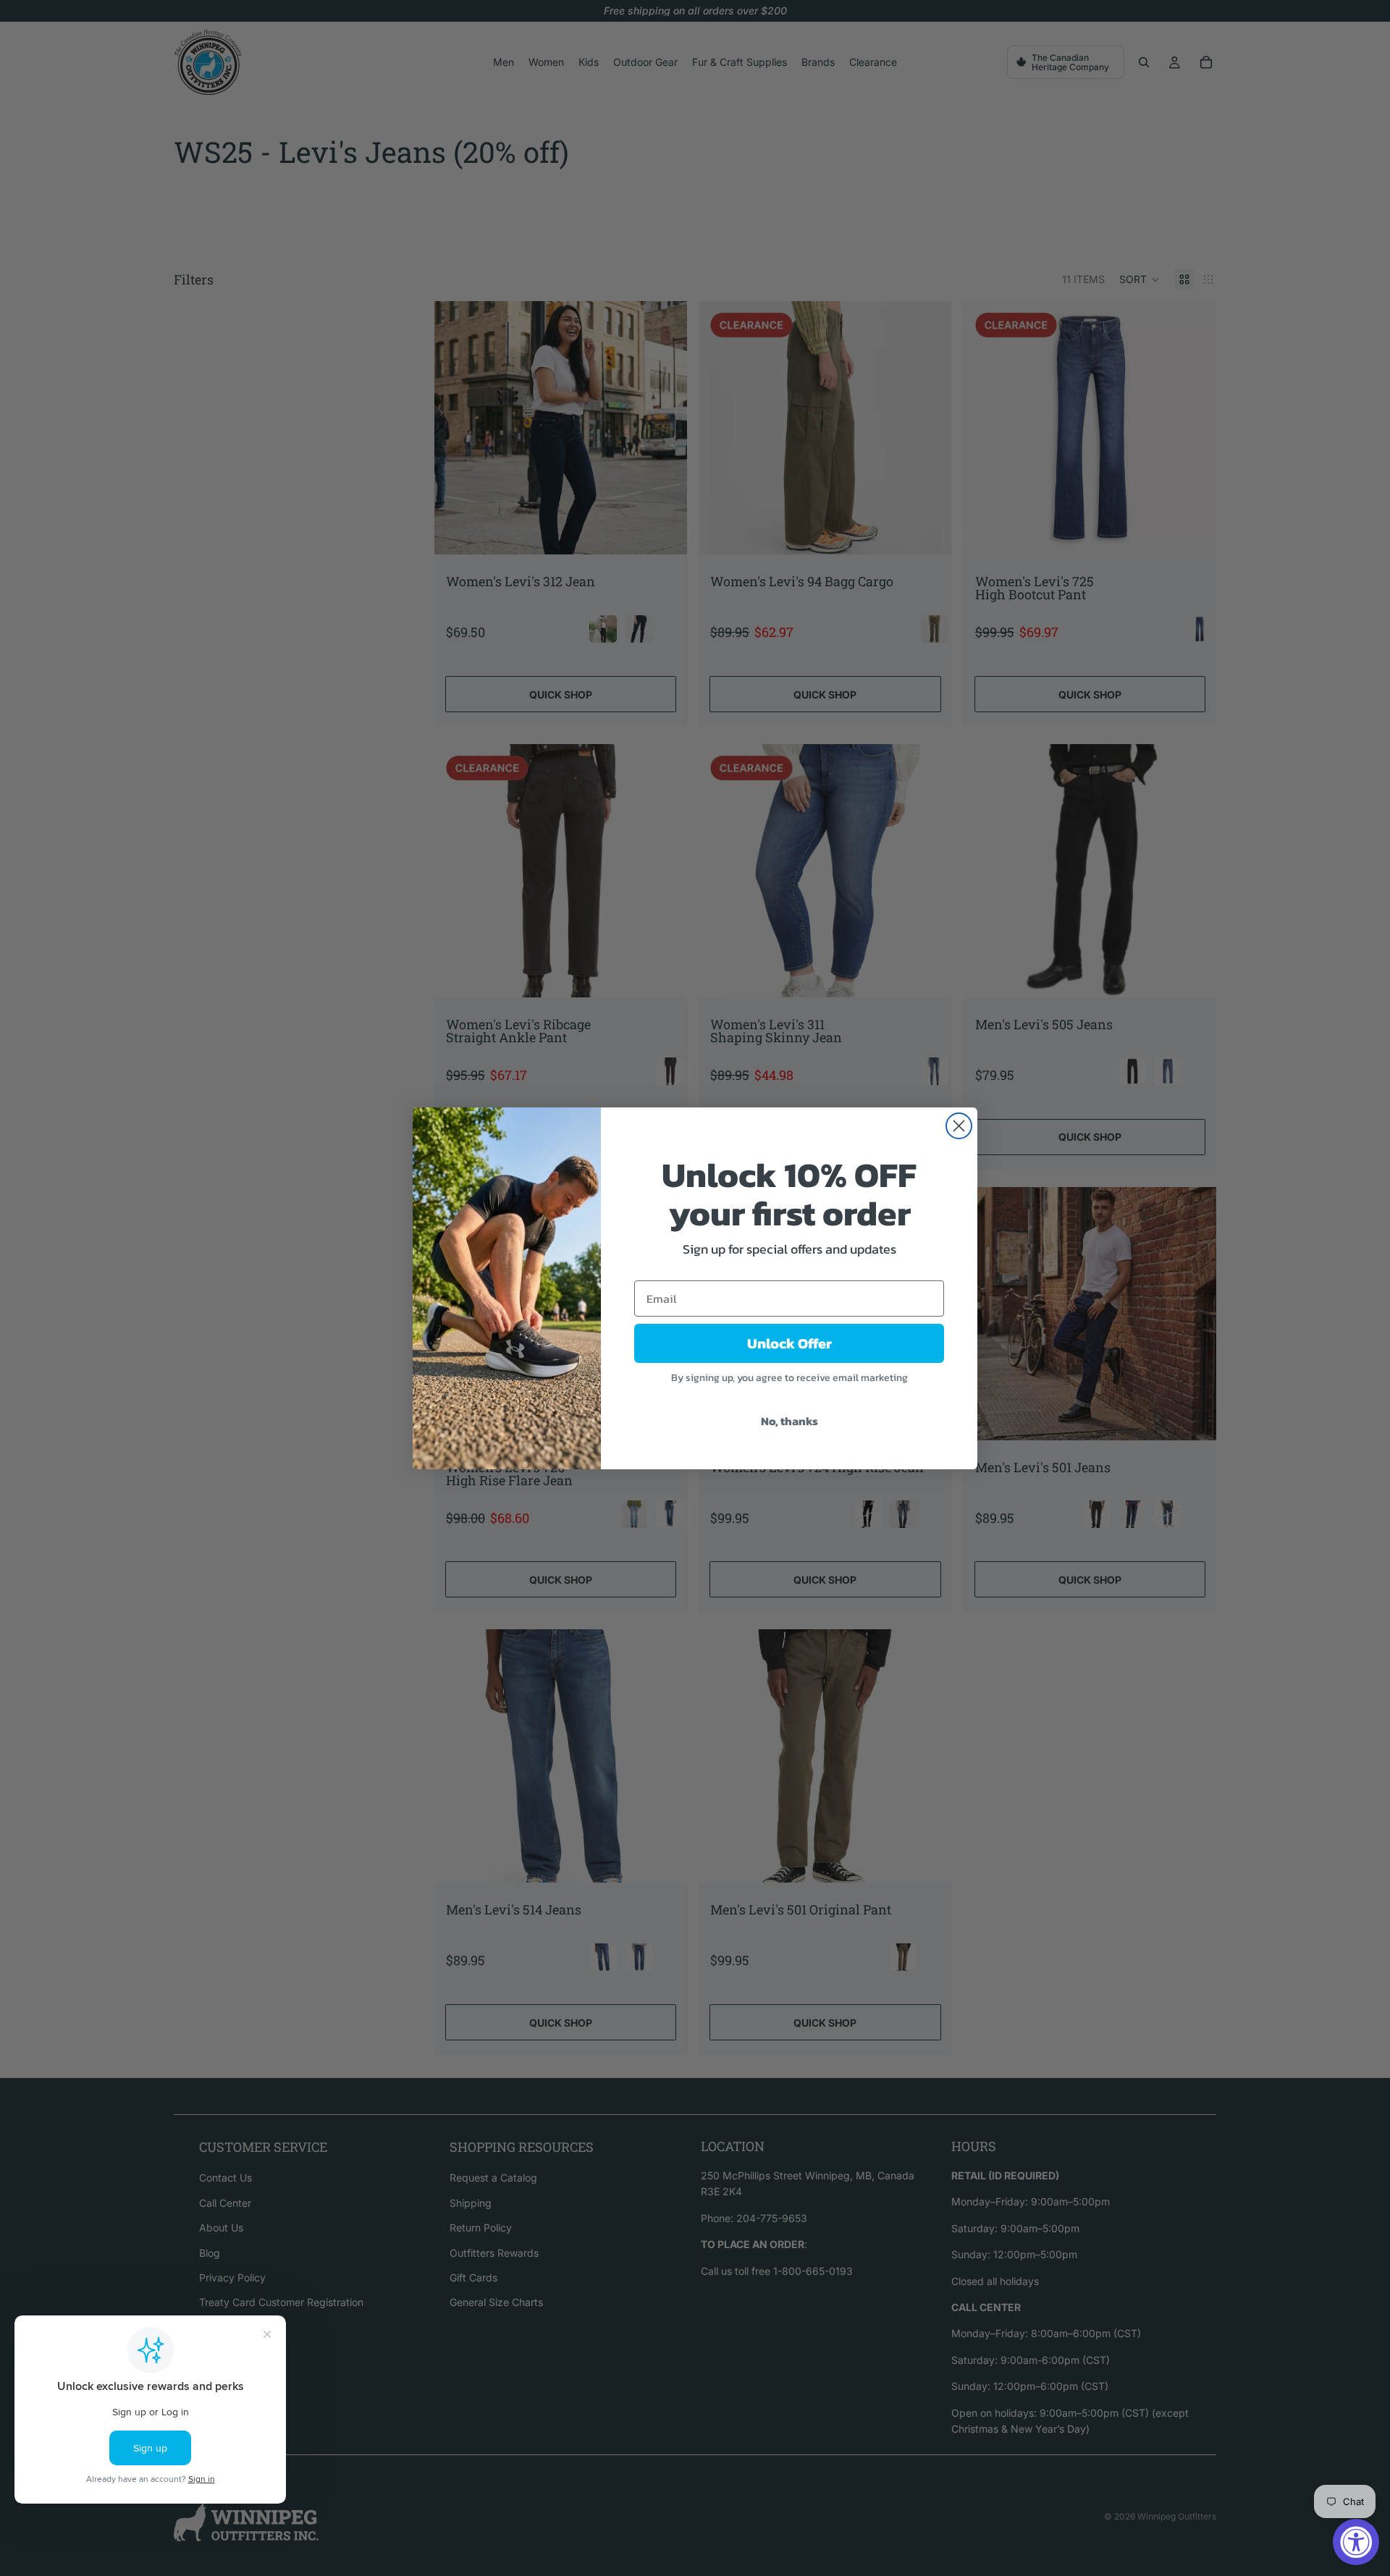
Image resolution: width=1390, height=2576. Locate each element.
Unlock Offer (789, 1343)
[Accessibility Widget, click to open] (1356, 2542)
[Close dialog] (959, 1126)
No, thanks (789, 1421)
